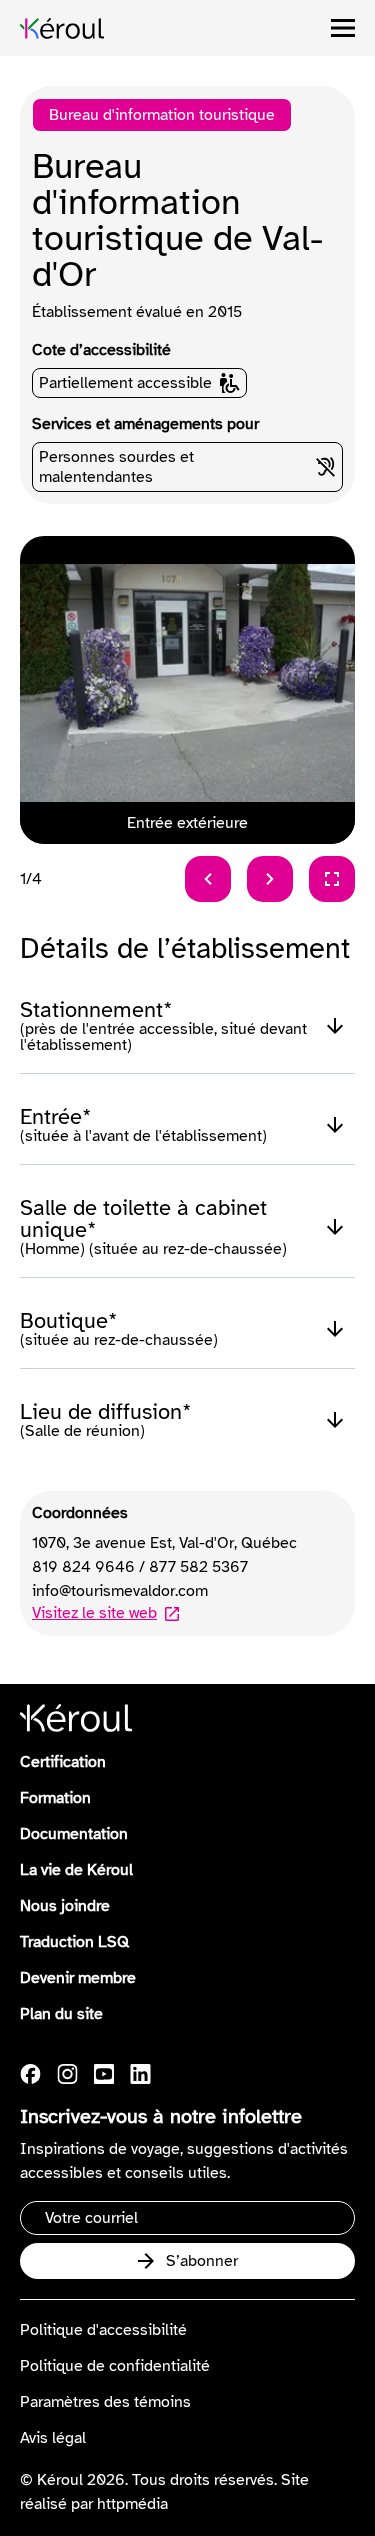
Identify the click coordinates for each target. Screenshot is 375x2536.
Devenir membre (78, 1978)
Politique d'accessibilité (103, 2330)
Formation (55, 1798)
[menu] (343, 28)
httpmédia (132, 2504)
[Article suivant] (270, 879)
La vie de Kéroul (76, 1870)
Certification (63, 1762)
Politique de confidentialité (115, 2366)
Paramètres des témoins (105, 2402)
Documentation (74, 1834)
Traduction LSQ (74, 1942)
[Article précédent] (208, 879)
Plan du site (61, 2014)
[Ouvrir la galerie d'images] (332, 879)
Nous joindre (65, 1906)
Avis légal (53, 2438)
